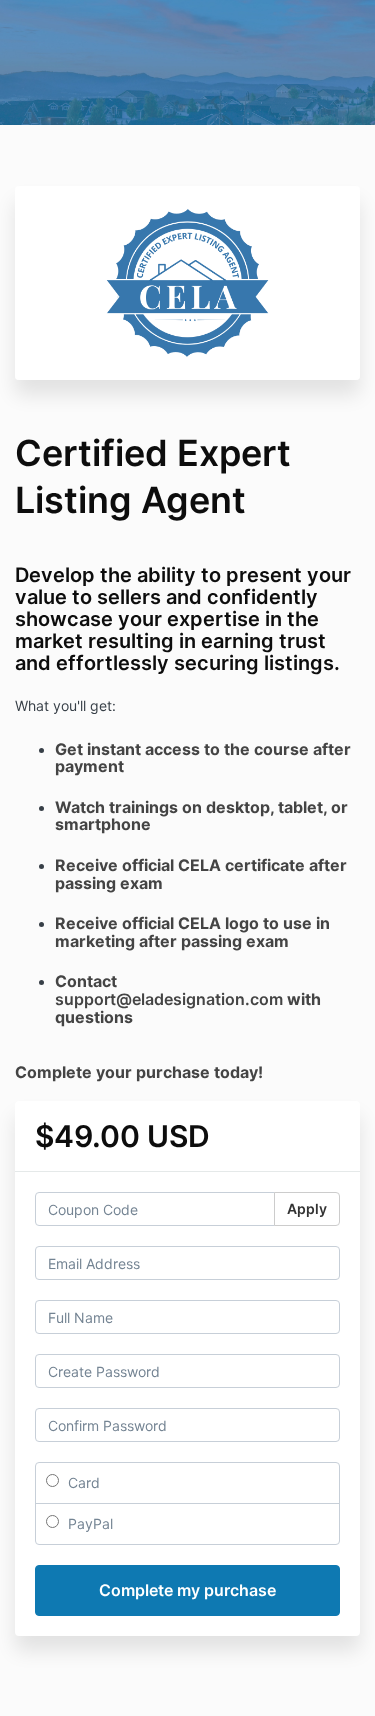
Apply (307, 1208)
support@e (98, 999)
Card (82, 1482)
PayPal (88, 1523)
